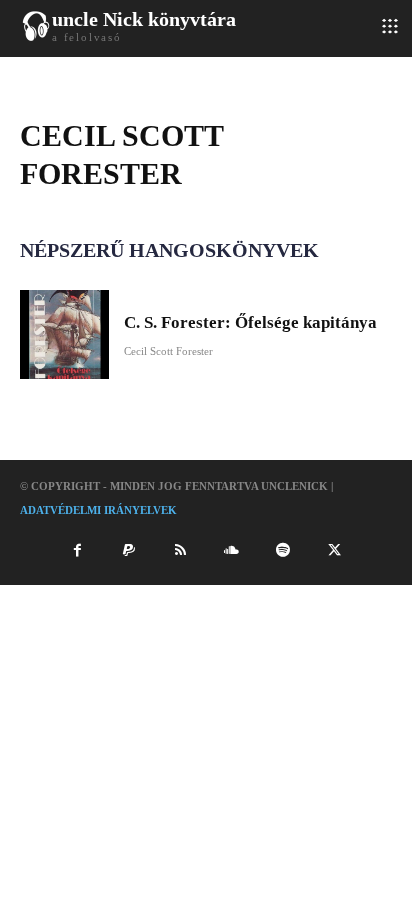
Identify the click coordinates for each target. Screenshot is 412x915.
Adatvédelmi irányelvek (98, 510)
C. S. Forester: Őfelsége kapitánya (250, 322)
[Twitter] (334, 551)
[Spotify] (283, 551)
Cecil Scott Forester (168, 351)
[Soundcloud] (232, 551)
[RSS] (180, 551)
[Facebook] (77, 551)
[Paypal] (129, 551)
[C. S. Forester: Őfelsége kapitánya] (64, 334)
